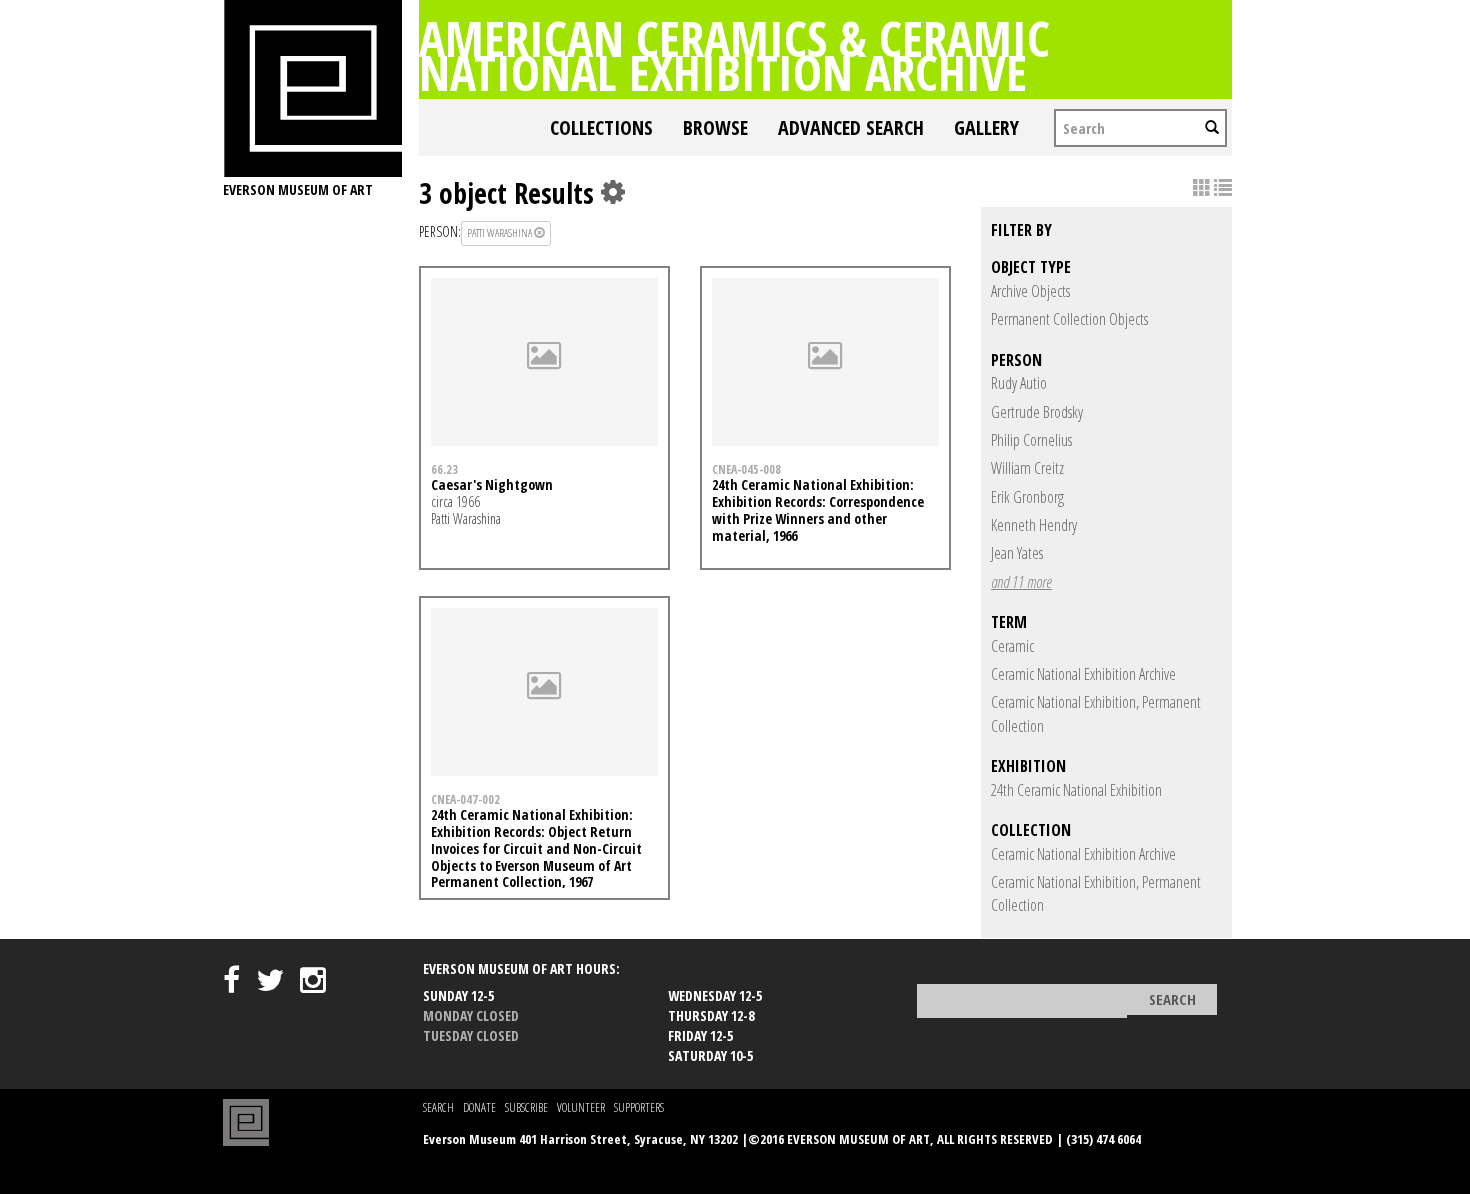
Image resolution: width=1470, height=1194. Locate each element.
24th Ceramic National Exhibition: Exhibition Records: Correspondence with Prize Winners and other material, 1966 (818, 509)
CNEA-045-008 (746, 469)
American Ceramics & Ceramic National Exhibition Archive (734, 55)
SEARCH (438, 1107)
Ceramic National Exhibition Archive (1083, 674)
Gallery (986, 127)
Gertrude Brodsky (1037, 412)
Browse (715, 127)
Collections (601, 127)
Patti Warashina (500, 232)
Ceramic (1012, 646)
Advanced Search (851, 127)
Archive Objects (1030, 291)
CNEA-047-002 (465, 799)
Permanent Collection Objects (1069, 319)
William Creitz (1027, 468)
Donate (479, 1107)
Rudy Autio (1019, 383)
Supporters (639, 1107)
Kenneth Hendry (1034, 525)
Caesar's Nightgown (492, 484)
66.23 (444, 469)
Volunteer (581, 1107)
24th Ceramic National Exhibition (1076, 790)
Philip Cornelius (1031, 440)
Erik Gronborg (1027, 497)
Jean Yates (1017, 553)
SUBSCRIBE (526, 1107)
